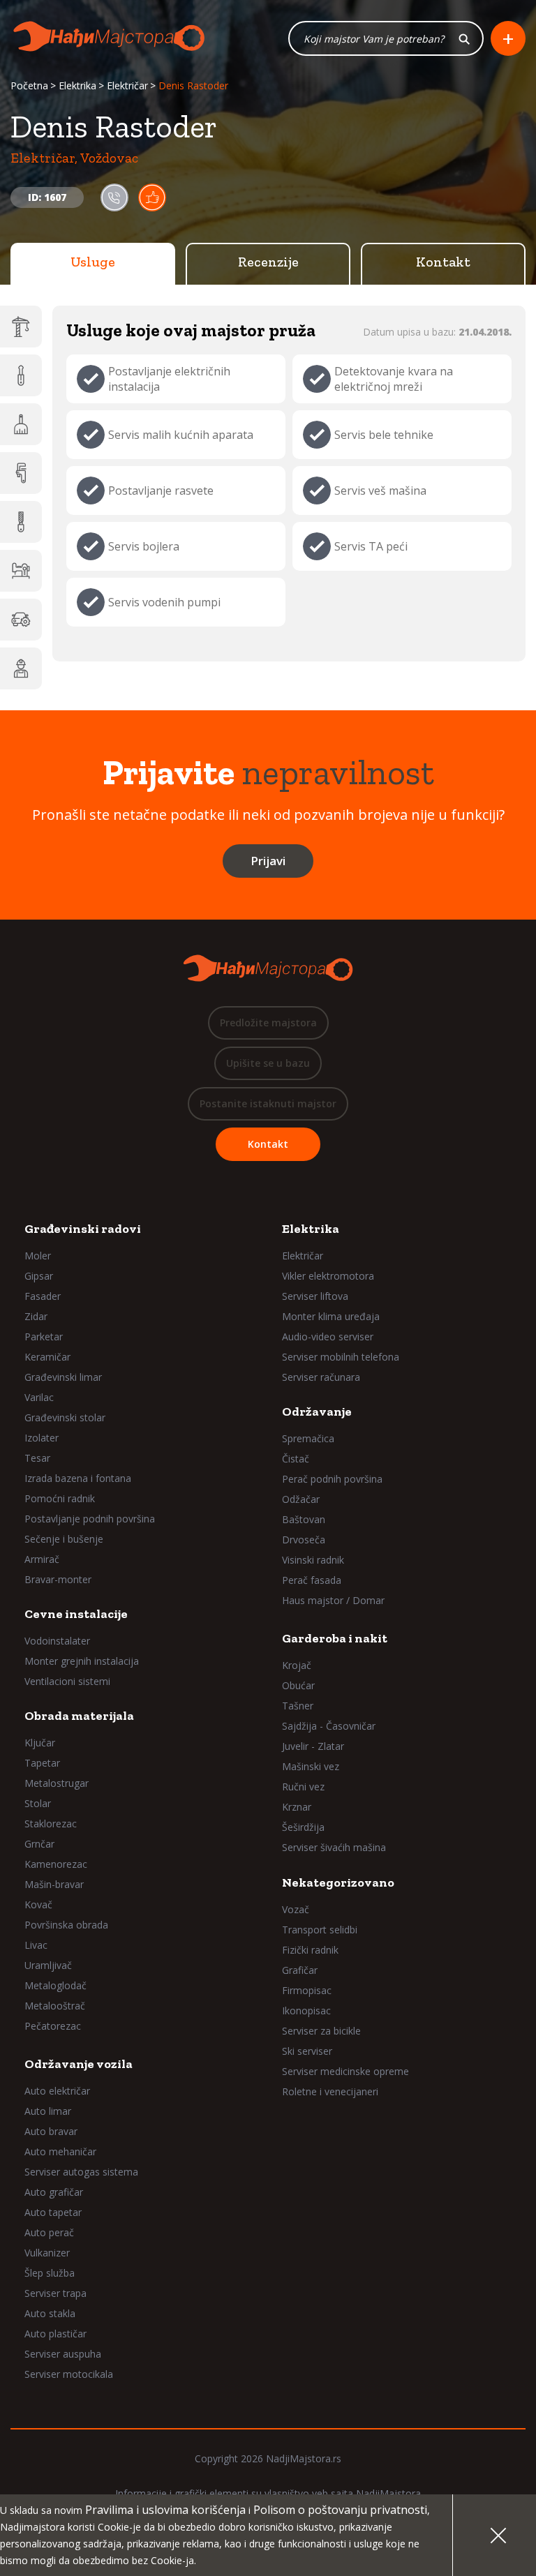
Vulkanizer (47, 2253)
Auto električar (57, 2091)
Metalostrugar (57, 1783)
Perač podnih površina (332, 1479)
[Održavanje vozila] (21, 620)
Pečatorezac (53, 2026)
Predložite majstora (268, 1023)
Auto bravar (51, 2131)
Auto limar (48, 2111)
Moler (38, 1256)
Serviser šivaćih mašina (334, 1847)
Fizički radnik (310, 1950)
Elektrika (77, 85)
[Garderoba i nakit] (21, 571)
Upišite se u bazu (268, 1063)
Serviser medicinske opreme (345, 2071)
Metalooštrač (55, 2006)
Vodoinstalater (57, 1641)
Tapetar (42, 1763)
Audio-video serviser (328, 1336)
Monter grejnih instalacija (82, 1661)
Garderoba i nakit (335, 1638)
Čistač (296, 1459)
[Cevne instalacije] (21, 473)
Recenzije (268, 262)
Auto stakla (50, 2313)
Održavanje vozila (79, 2064)
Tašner (298, 1706)
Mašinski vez (311, 1766)
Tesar (37, 1458)
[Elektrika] (21, 375)
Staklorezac (51, 1824)
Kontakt (443, 262)
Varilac (39, 1397)
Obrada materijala (79, 1716)
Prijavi (268, 861)
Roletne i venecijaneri (330, 2091)
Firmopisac (307, 1990)
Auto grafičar (54, 2192)
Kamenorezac (56, 1864)
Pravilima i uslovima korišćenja (165, 2510)
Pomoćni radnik (60, 1498)
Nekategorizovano (338, 1882)
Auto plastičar (55, 2334)
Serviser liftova (315, 1296)
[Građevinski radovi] (21, 327)
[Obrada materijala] (21, 522)
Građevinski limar (63, 1377)
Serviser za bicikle (321, 2031)
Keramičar (47, 1357)
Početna (29, 85)
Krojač (297, 1665)
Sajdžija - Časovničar (329, 1726)
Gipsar (39, 1276)
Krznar (297, 1807)
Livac (36, 1945)
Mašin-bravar (54, 1884)
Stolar (38, 1803)
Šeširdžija (303, 1827)
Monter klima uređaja (331, 1316)
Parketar (44, 1336)
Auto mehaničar (60, 2151)
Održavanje (317, 1411)
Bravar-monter (58, 1579)
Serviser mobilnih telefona (341, 1357)
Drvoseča (304, 1540)
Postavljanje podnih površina (90, 1519)
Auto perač (49, 2232)
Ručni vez (303, 1787)
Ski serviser (307, 2051)
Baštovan (304, 1519)
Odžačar (301, 1499)
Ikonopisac (306, 2010)
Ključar (40, 1743)
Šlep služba (50, 2273)
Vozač (296, 1909)
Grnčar (39, 1844)
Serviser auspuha (63, 2354)
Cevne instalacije (76, 1614)
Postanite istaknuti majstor (268, 1103)
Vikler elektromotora (328, 1276)
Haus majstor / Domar (333, 1600)
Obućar (298, 1685)
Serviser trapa (55, 2293)
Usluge (93, 262)
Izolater (42, 1438)
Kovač (38, 1904)
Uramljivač (48, 1965)
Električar (127, 85)
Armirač (42, 1559)
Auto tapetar (53, 2212)
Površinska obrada (66, 1925)
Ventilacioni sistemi (67, 1681)
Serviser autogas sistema (81, 2172)
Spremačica (308, 1438)
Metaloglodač (55, 1985)
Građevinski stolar (65, 1417)
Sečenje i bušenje (64, 1539)
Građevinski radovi (83, 1229)
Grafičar (300, 1970)
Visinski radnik (313, 1560)
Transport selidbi (320, 1930)
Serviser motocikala (69, 2374)
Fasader (43, 1296)
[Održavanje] (21, 424)
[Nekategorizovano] (21, 668)
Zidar (36, 1316)
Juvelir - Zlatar (313, 1746)
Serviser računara (321, 1377)
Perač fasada (312, 1580)
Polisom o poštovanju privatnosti (340, 2510)
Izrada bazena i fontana (78, 1478)
